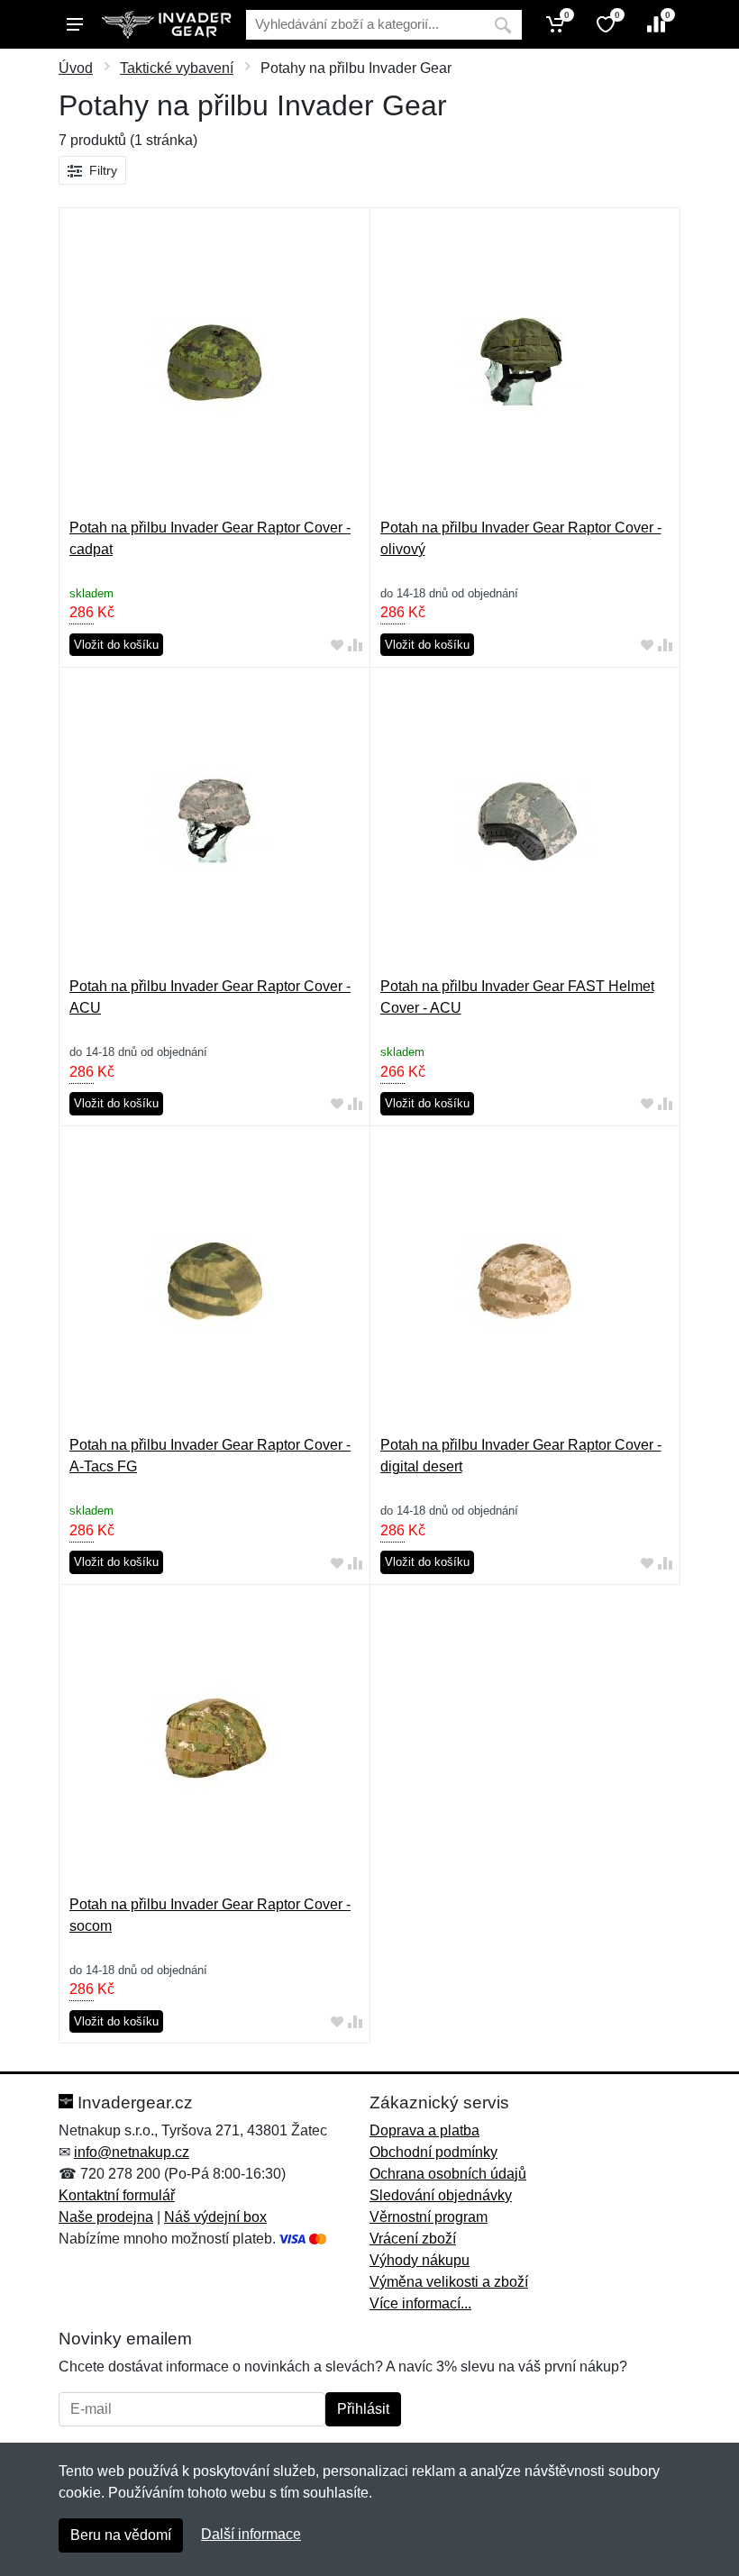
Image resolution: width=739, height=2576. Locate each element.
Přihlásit (363, 2409)
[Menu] (75, 24)
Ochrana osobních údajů (448, 2174)
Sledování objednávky (441, 2195)
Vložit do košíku (116, 645)
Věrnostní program (429, 2217)
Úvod (76, 68)
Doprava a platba (424, 2130)
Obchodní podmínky (433, 2152)
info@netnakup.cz (132, 2152)
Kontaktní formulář (117, 2195)
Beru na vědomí (121, 2535)
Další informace (251, 2534)
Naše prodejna (106, 2217)
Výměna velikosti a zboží (449, 2282)
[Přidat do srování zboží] (355, 646)
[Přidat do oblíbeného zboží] (337, 646)
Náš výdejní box (215, 2217)
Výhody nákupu (420, 2260)
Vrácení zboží (413, 2239)
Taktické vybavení (177, 68)
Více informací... (420, 2303)
